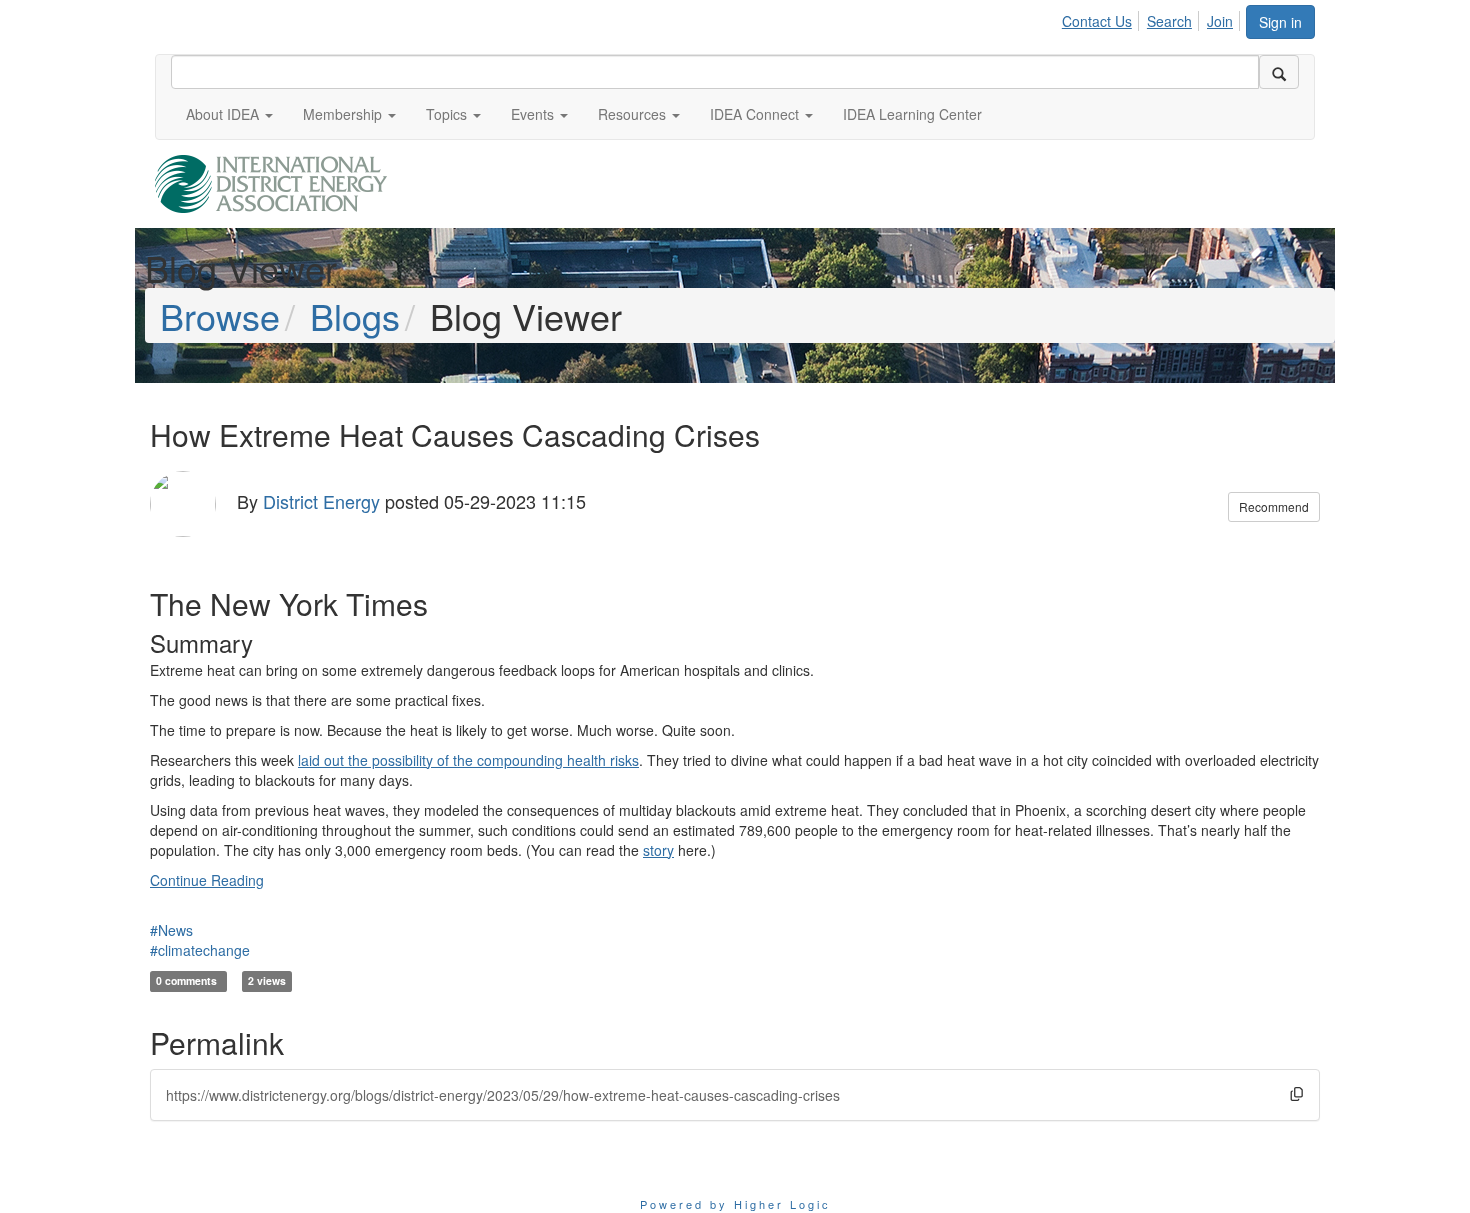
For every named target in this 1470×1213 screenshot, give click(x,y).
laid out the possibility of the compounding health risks (468, 760)
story (658, 850)
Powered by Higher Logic (735, 1204)
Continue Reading (207, 880)
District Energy (321, 501)
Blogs (355, 315)
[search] (1279, 72)
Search (1169, 21)
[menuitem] (1102, 18)
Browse (220, 315)
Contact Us (1097, 21)
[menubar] (1153, 18)
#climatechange (200, 950)
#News (171, 930)
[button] (229, 114)
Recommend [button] (1274, 506)
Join (1220, 21)
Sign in (1280, 22)
